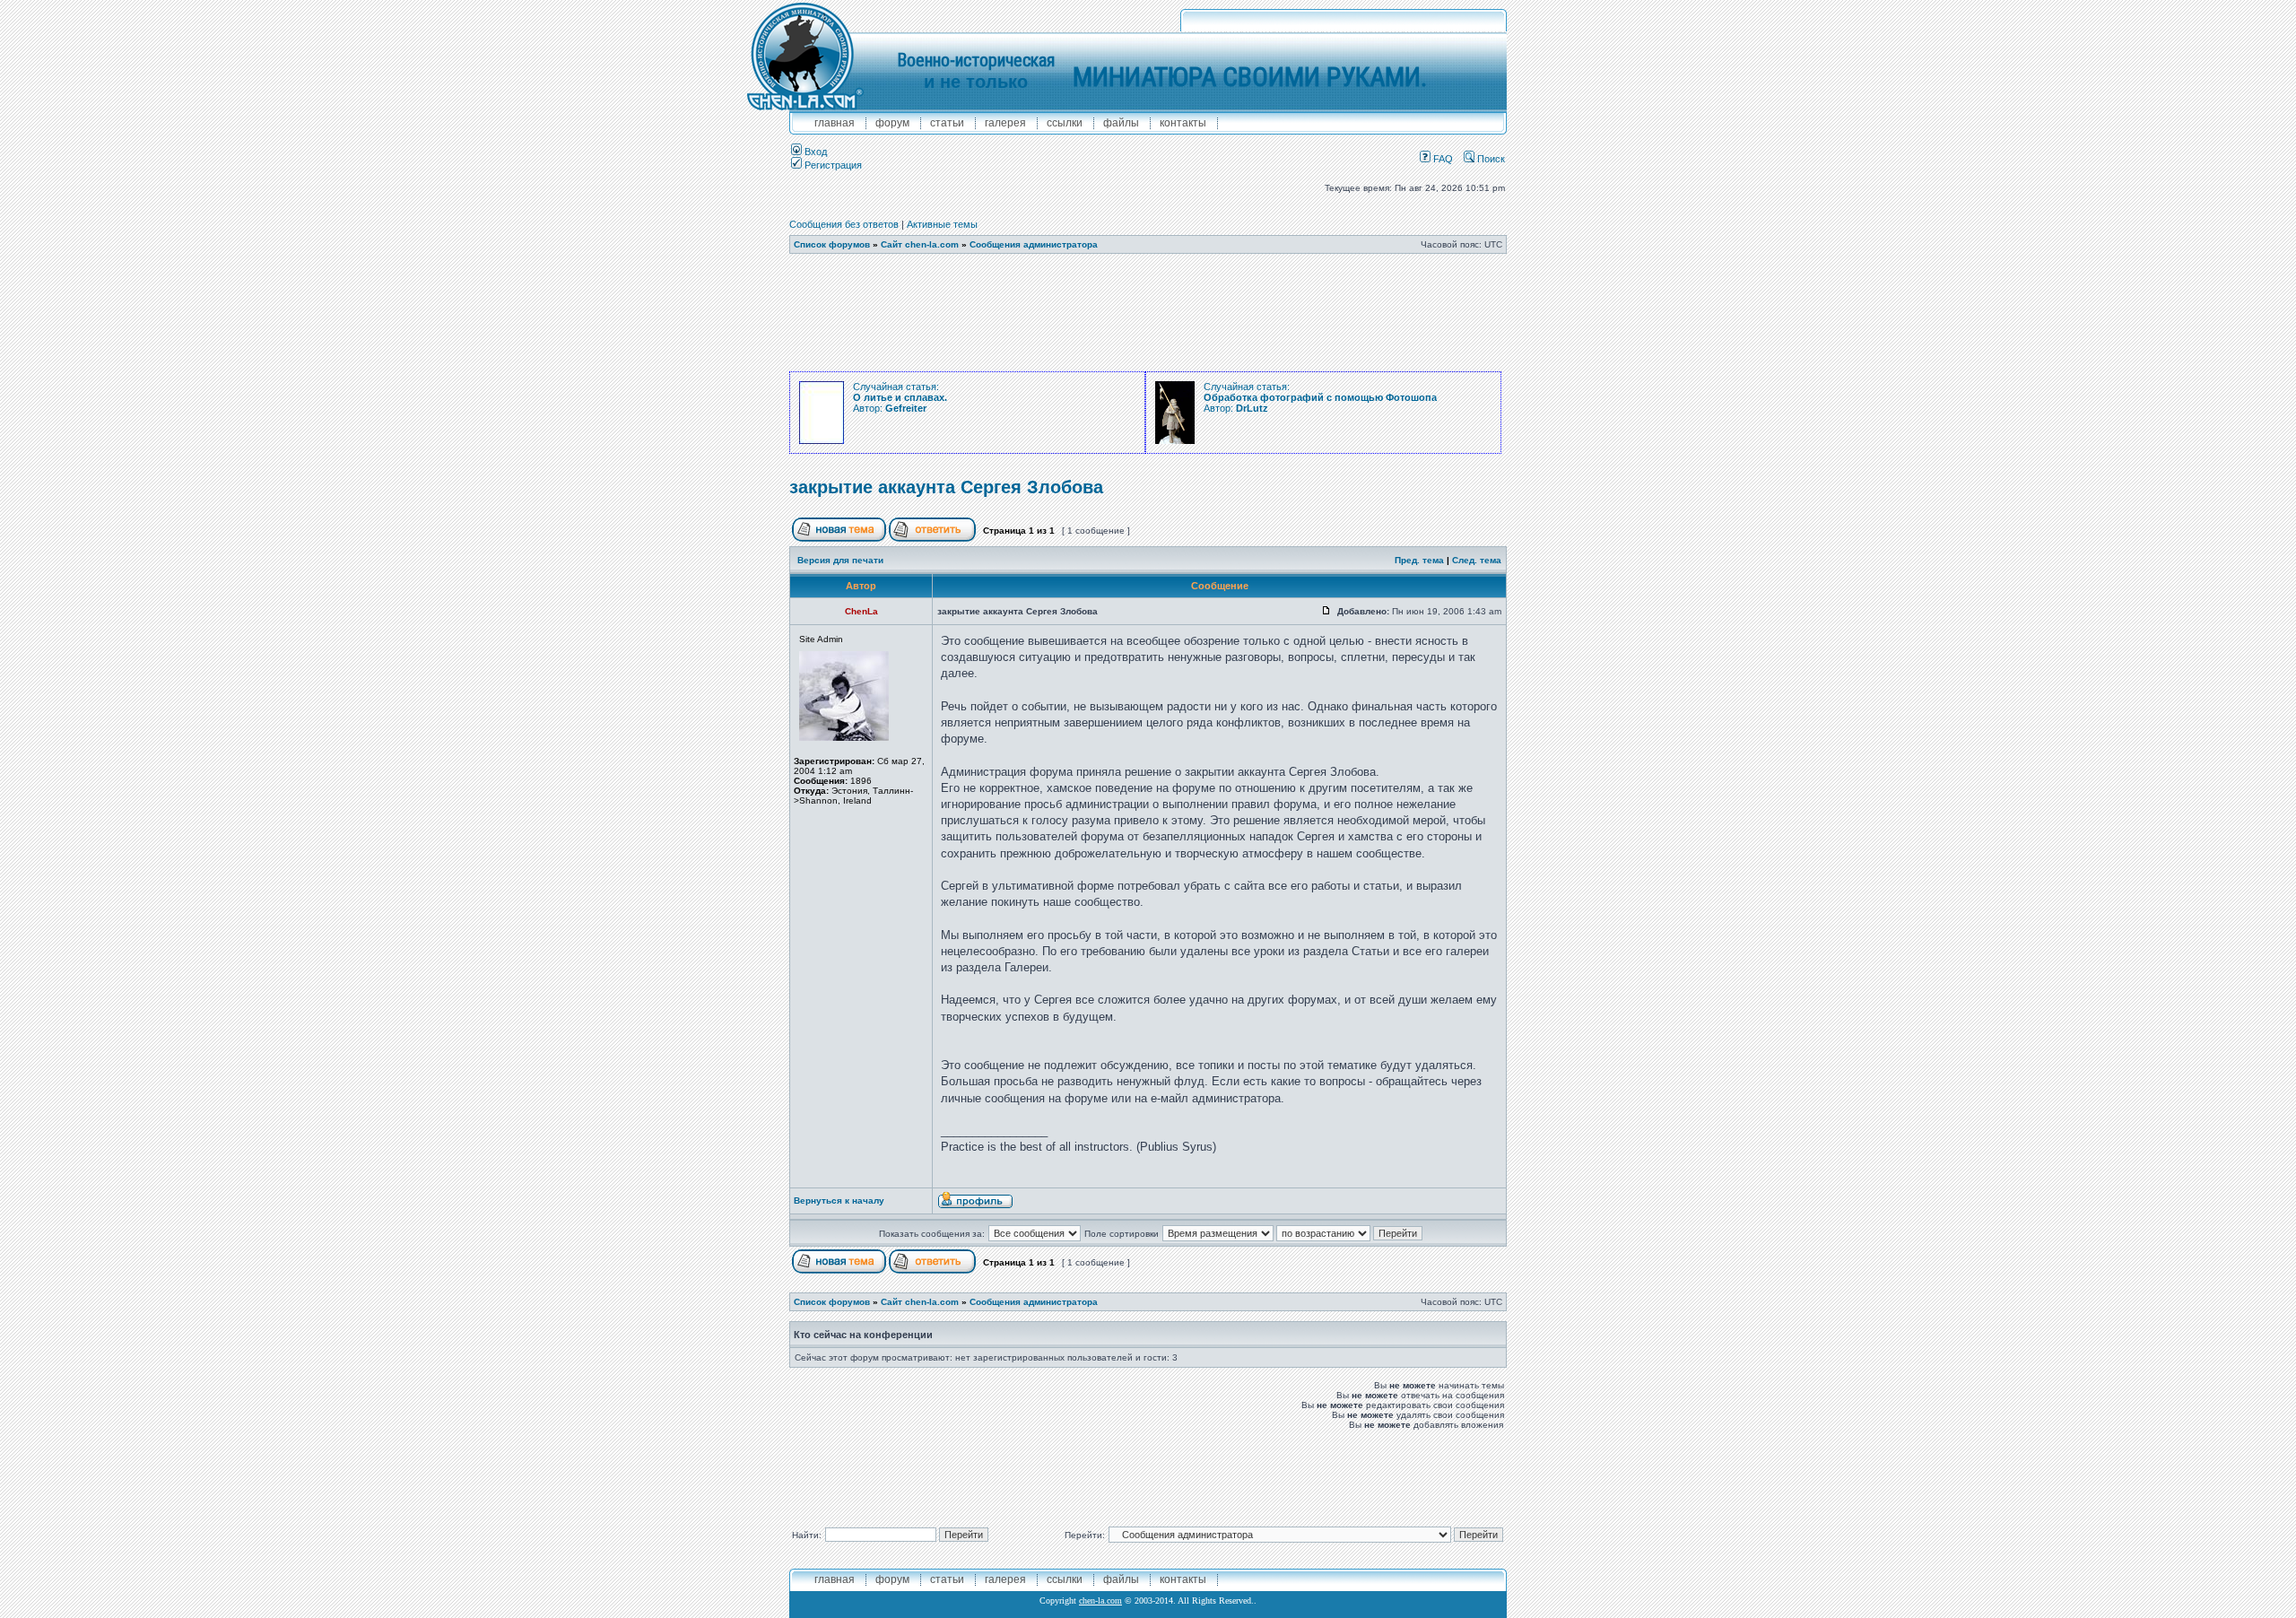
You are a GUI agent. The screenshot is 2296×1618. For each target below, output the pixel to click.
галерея (1005, 123)
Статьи (947, 123)
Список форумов (832, 244)
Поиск (1490, 159)
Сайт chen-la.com (920, 244)
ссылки (1065, 123)
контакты (1183, 123)
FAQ (1442, 159)
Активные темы (942, 224)
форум (892, 123)
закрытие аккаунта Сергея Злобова (946, 487)
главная (835, 123)
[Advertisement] (1148, 313)
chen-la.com (1100, 1601)
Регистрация (832, 165)
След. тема (1477, 560)
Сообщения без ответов (844, 224)
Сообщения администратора (1034, 244)
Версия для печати (840, 560)
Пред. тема (1419, 560)
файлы (1121, 123)
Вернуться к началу (839, 1200)
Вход (814, 152)
